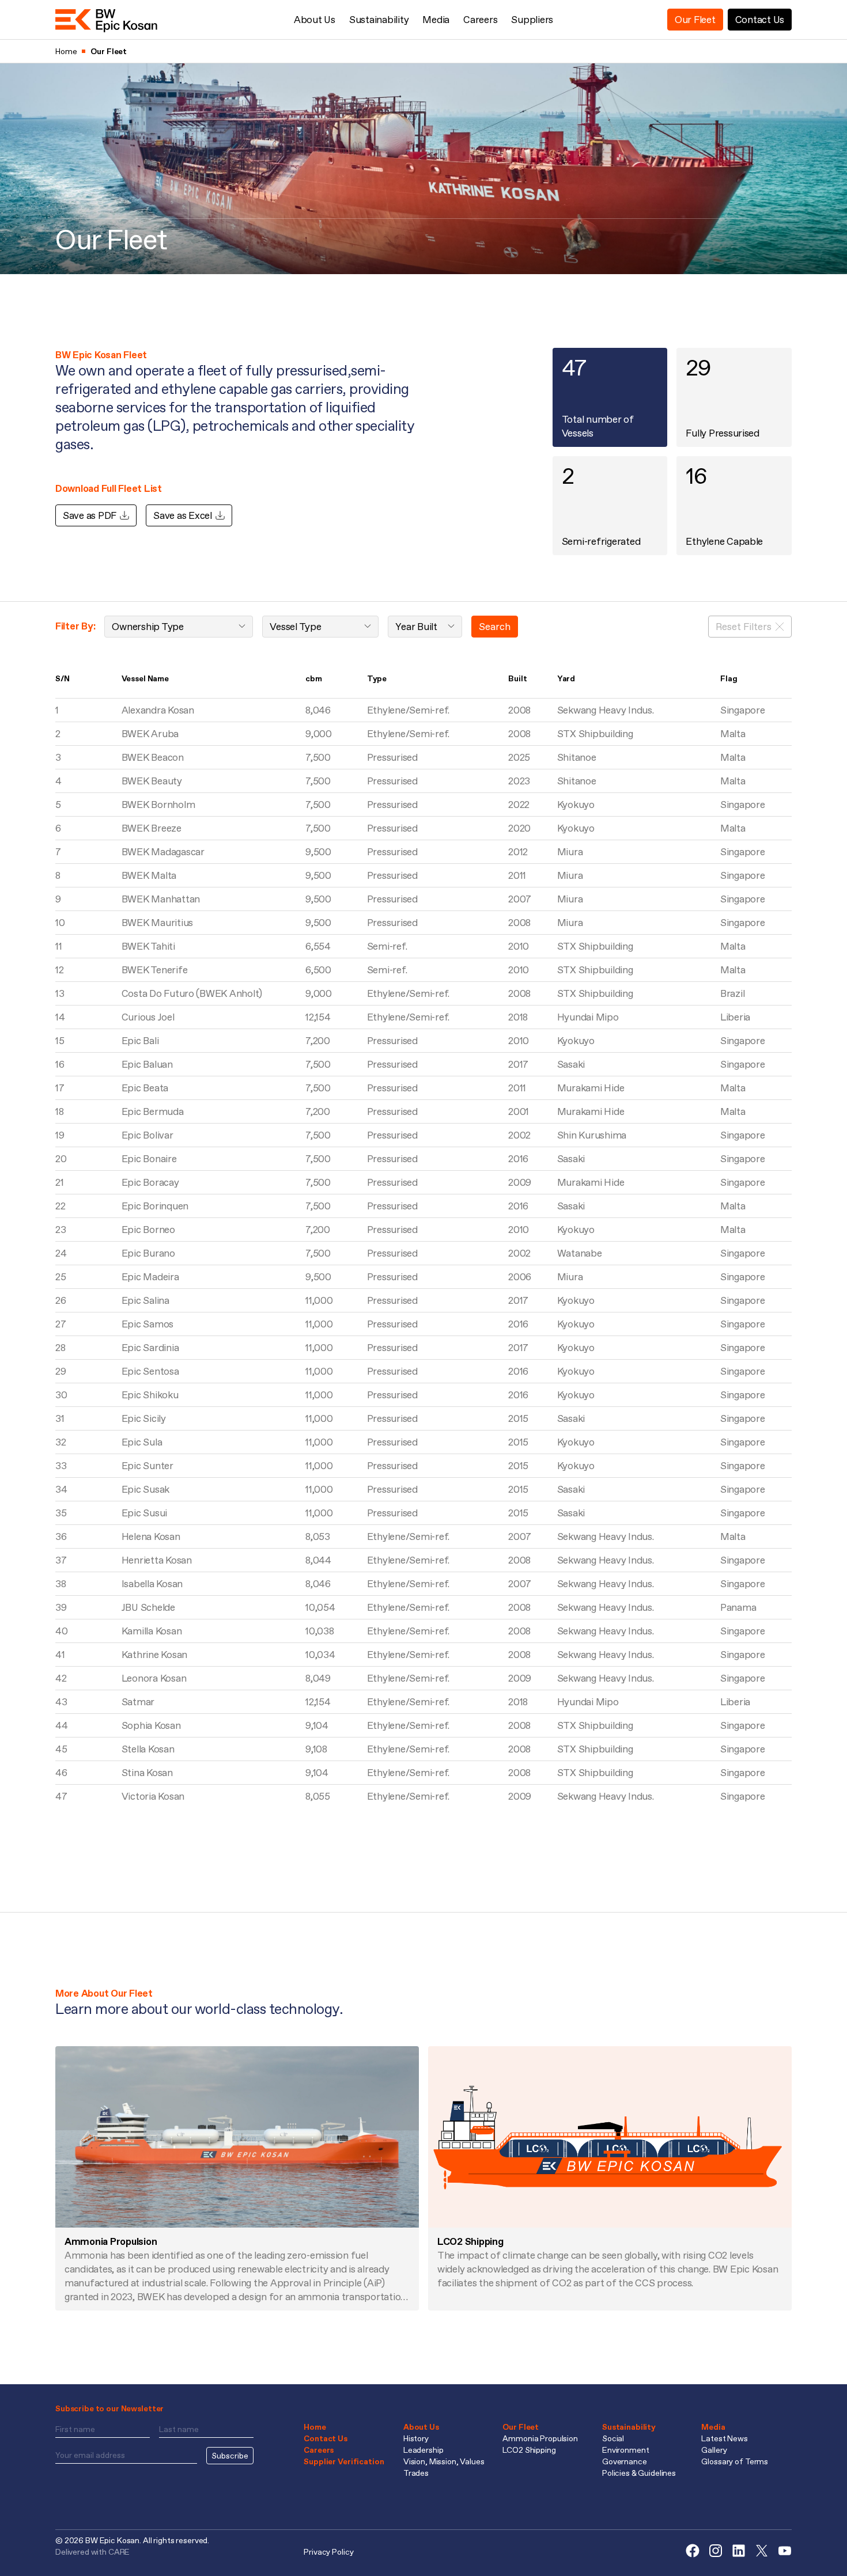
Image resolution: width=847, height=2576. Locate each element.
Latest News (724, 2438)
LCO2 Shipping (529, 2450)
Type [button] (377, 678)
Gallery (714, 2450)
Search (495, 627)
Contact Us (760, 20)
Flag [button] (729, 678)
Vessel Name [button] (145, 678)
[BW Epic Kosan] (106, 20)
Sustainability (379, 20)
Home (315, 2427)
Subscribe (230, 2456)
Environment (625, 2450)
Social (613, 2438)
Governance (625, 2461)
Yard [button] (566, 678)
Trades (416, 2473)
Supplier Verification (344, 2461)
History (416, 2438)
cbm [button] (314, 678)
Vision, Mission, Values (444, 2461)
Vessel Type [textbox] (295, 627)
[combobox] (179, 627)
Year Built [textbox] (416, 627)
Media (436, 20)
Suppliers (532, 20)
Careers (480, 20)
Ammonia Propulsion (540, 2438)
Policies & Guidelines (639, 2473)
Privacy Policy (328, 2552)
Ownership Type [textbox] (148, 627)
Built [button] (517, 678)
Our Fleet (695, 20)
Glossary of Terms (735, 2461)
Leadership (423, 2450)
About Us (315, 20)
